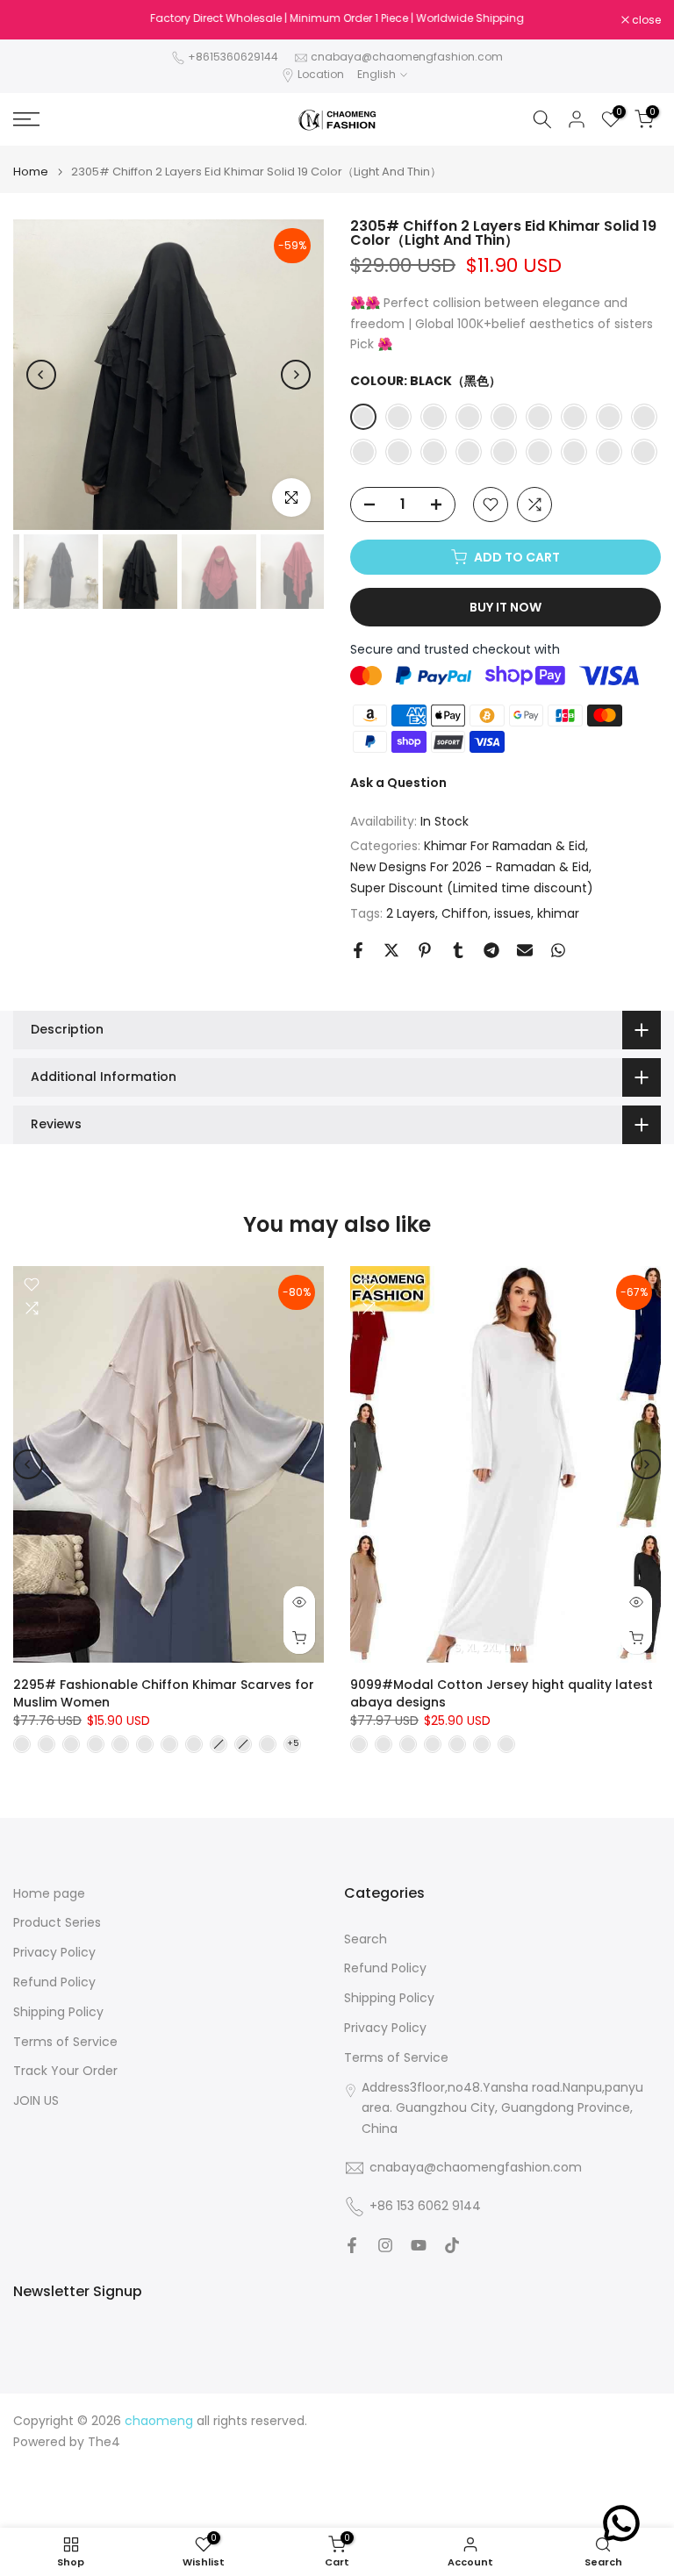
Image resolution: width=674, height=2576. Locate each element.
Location (321, 74)
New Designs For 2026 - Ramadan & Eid (470, 867)
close (37, 20)
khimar (558, 913)
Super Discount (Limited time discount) (472, 888)
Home (31, 172)
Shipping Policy (58, 2012)
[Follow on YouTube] (419, 2245)
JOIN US (36, 2101)
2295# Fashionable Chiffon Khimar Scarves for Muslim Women (164, 1693)
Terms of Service (65, 2042)
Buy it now (505, 607)
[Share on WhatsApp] (558, 950)
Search (366, 1939)
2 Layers (411, 913)
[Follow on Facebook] (352, 2245)
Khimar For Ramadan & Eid (505, 846)
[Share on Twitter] (391, 950)
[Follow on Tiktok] (452, 2245)
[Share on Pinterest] (425, 950)
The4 (104, 2442)
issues (513, 913)
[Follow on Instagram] (385, 2245)
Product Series (57, 1923)
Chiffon (465, 913)
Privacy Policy (54, 1953)
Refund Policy (54, 1982)
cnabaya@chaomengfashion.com (407, 57)
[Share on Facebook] (358, 950)
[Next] (296, 375)
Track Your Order (65, 2071)
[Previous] (41, 375)
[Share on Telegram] (491, 950)
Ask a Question (398, 783)
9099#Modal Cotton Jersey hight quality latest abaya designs (502, 1693)
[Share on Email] (525, 950)
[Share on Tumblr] (458, 950)
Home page (49, 1894)
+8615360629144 (233, 57)
